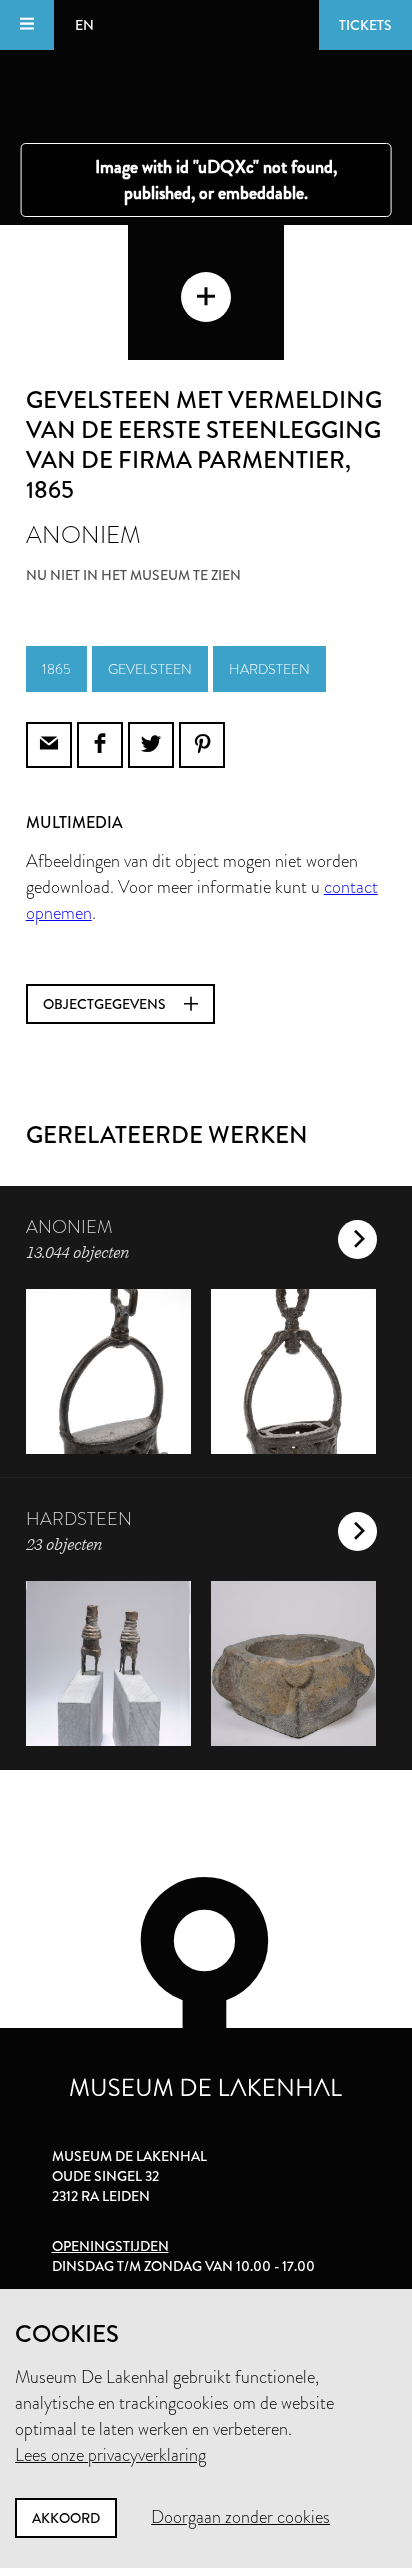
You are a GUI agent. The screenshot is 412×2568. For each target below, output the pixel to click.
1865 (56, 669)
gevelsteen (150, 669)
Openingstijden (110, 2246)
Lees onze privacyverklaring (110, 2455)
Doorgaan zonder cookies (240, 2517)
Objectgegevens (106, 1004)
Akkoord (66, 2518)
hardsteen (269, 669)
